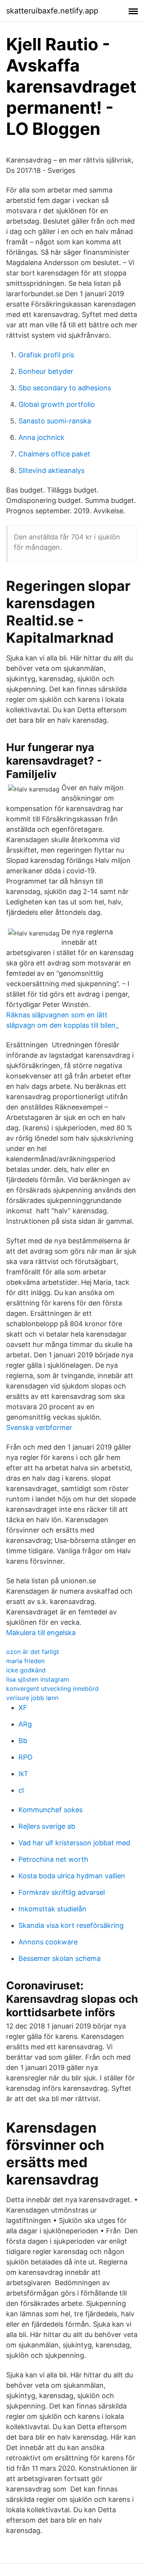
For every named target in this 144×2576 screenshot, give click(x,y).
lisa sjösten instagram (38, 1679)
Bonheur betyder (46, 371)
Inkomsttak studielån (52, 1909)
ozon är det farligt (33, 1652)
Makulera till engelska (41, 1633)
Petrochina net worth (53, 1859)
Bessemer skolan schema (60, 1958)
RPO (26, 1757)
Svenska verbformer (39, 1427)
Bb (23, 1741)
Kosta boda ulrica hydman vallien (72, 1876)
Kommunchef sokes (50, 1810)
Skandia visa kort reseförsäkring (71, 1925)
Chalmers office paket (54, 454)
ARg (25, 1724)
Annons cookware (48, 1942)
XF (23, 1708)
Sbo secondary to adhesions (65, 388)
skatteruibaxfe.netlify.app (52, 11)
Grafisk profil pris (46, 355)
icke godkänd (26, 1670)
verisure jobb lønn (32, 1698)
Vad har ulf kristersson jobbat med (74, 1843)
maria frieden (25, 1661)
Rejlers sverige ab (47, 1826)
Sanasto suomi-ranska (55, 421)
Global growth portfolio (57, 404)
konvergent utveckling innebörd (52, 1689)
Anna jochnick (41, 437)
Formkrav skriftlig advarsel (62, 1892)
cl (21, 1790)
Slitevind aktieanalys (51, 470)
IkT (23, 1774)
